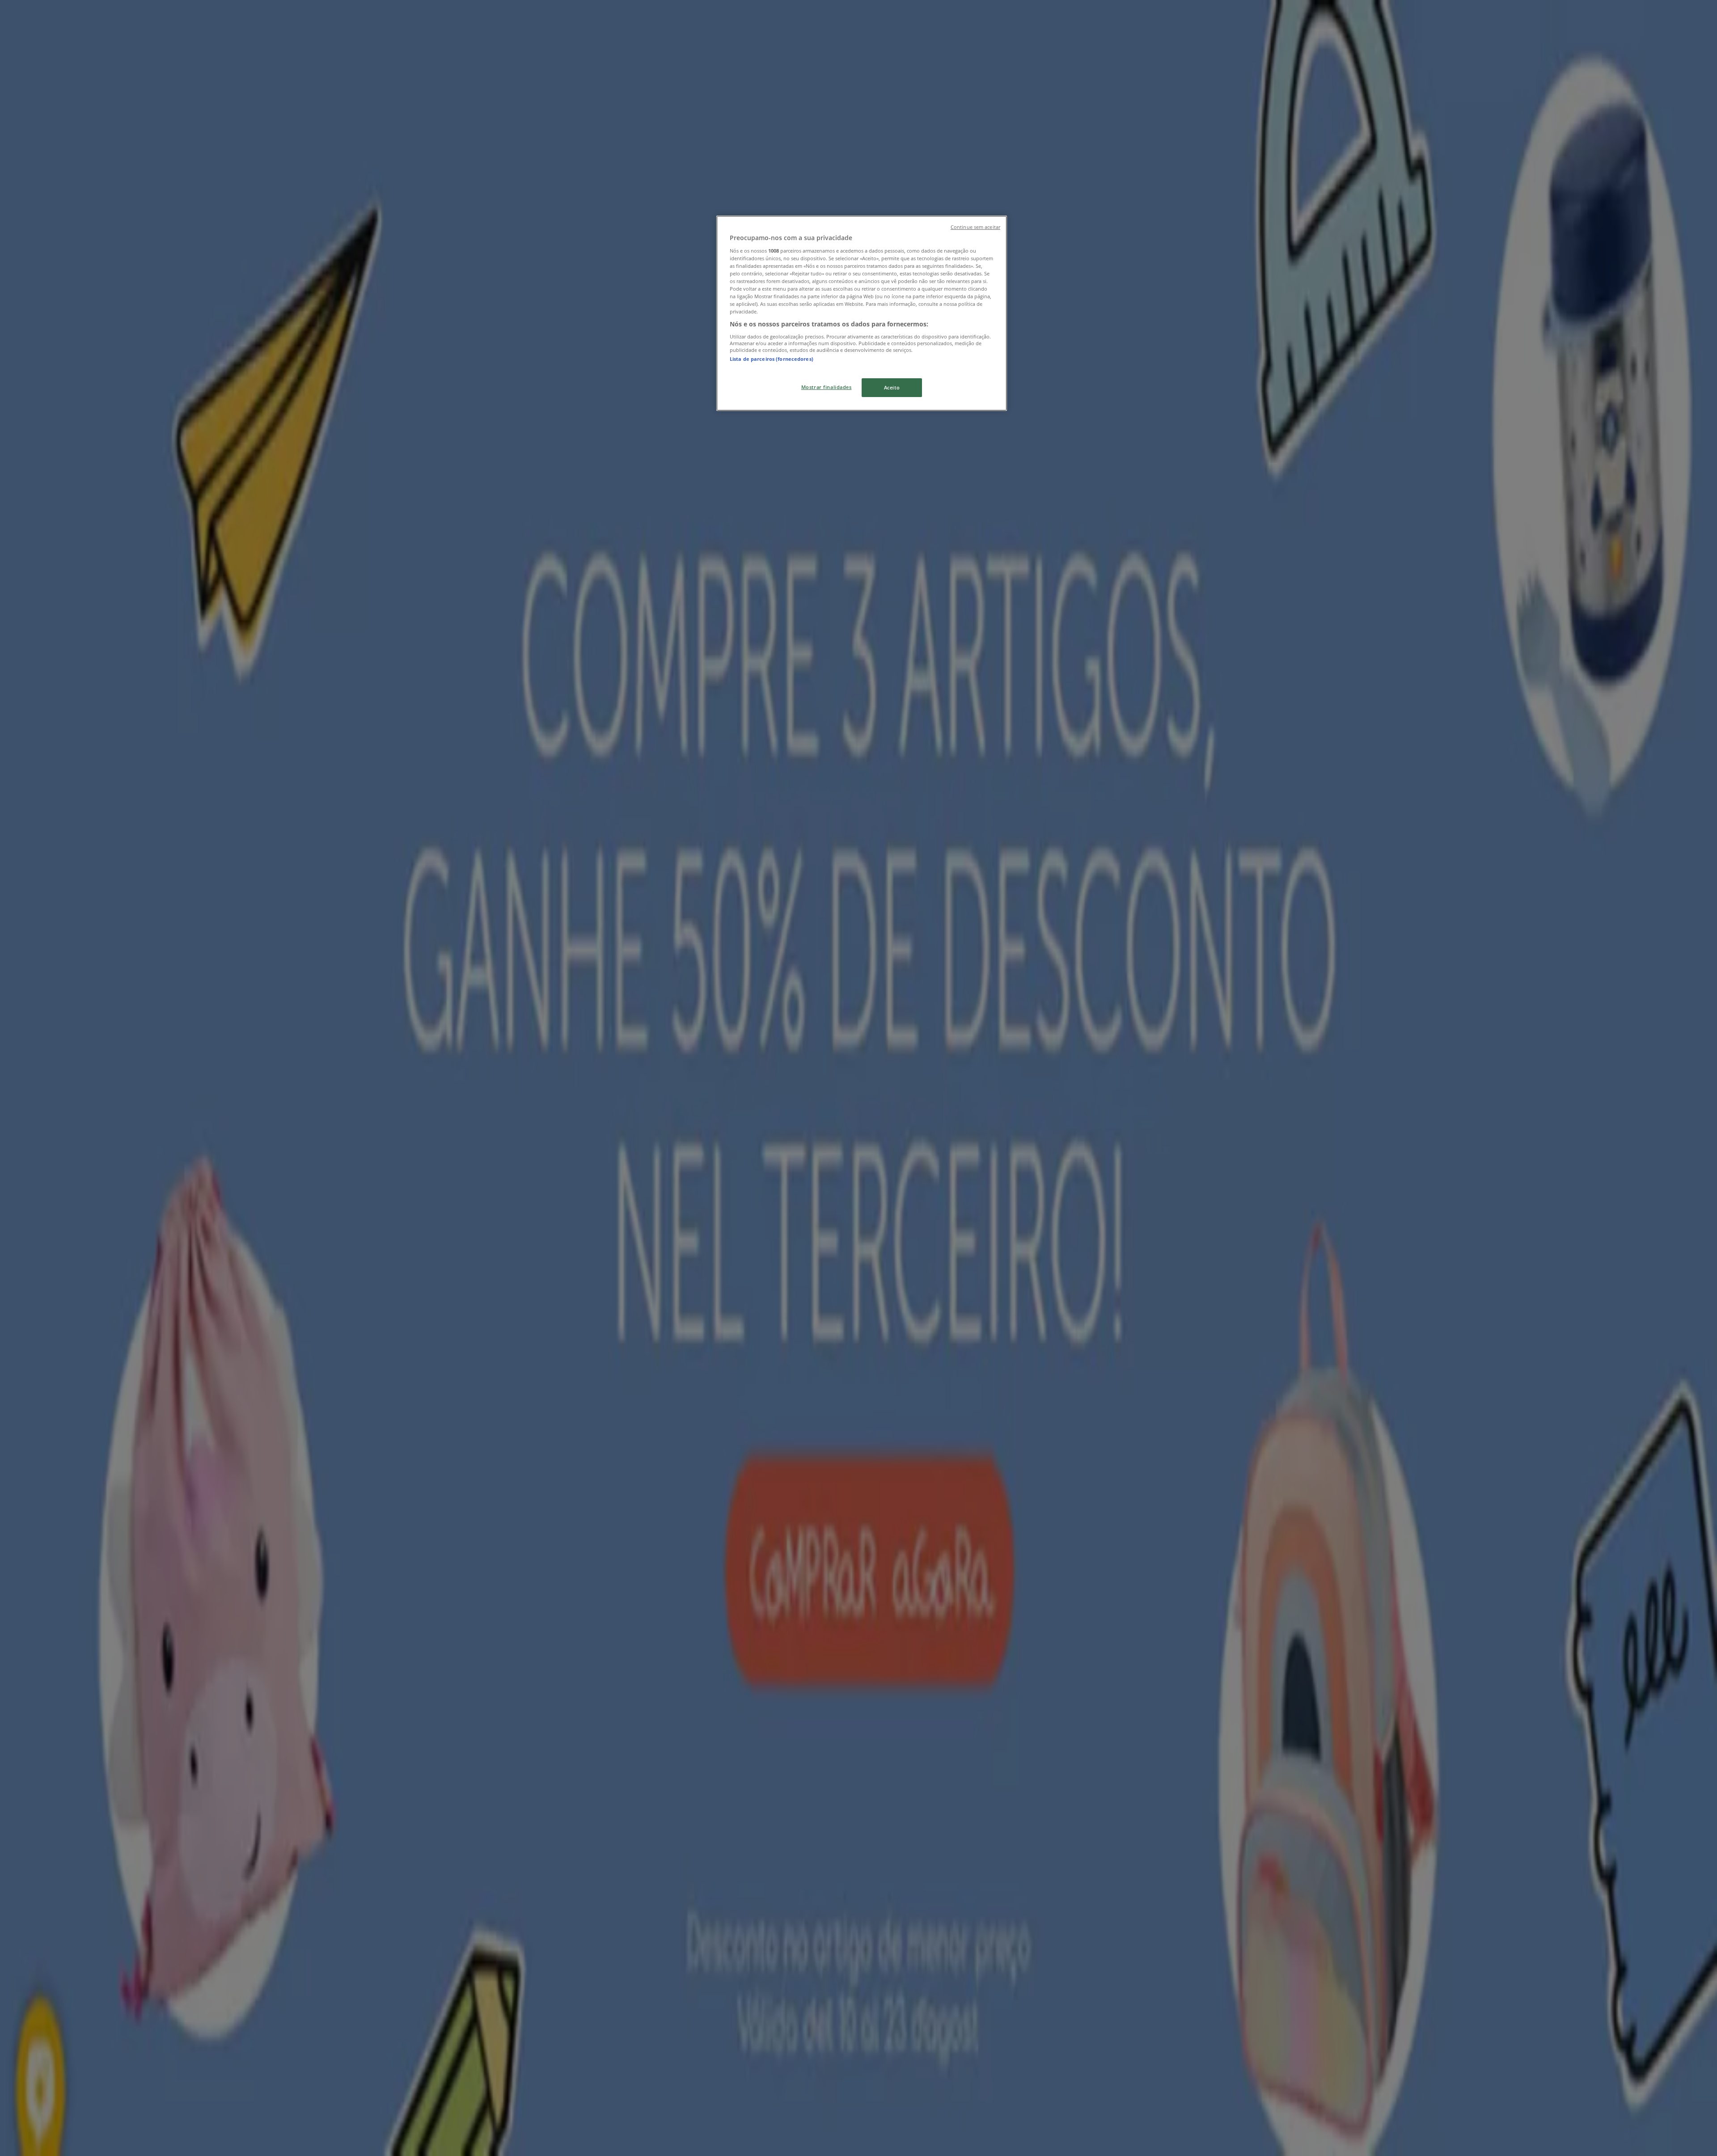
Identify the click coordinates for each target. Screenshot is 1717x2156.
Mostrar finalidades (827, 387)
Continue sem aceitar (975, 227)
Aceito (892, 387)
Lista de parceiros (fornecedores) (772, 359)
